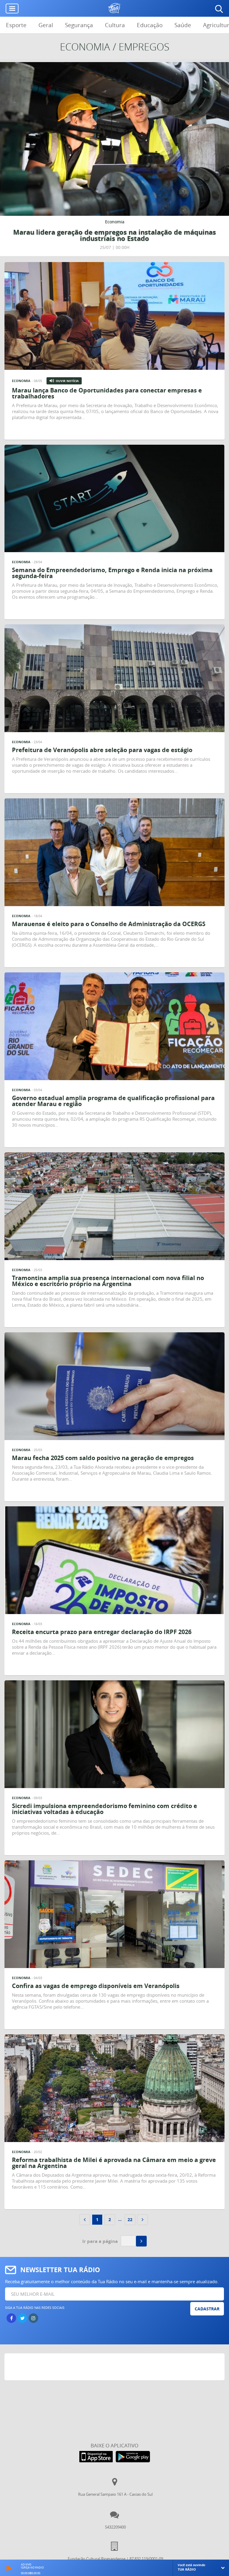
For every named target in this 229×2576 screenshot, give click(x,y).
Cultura (115, 25)
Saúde (183, 25)
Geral (46, 25)
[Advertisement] (115, 2368)
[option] (114, 159)
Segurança (79, 25)
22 (130, 2219)
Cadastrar (207, 2309)
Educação (150, 25)
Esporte (16, 25)
